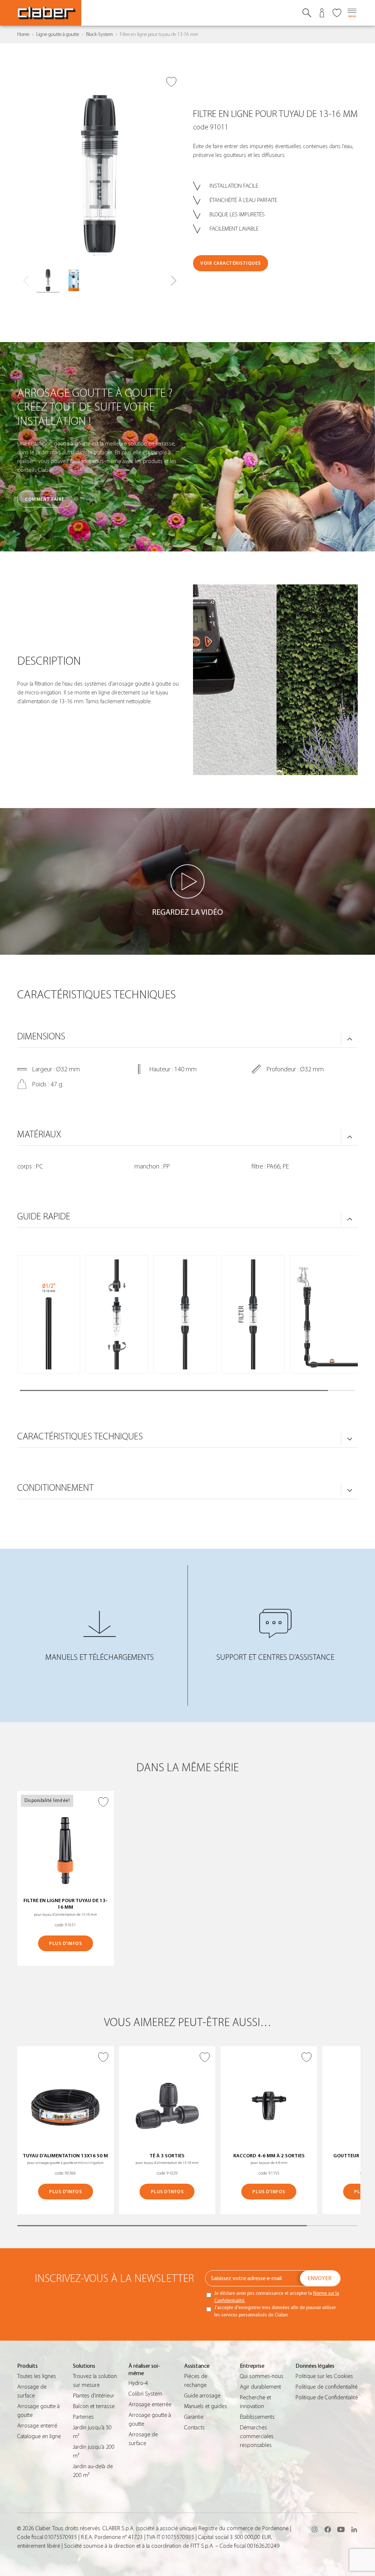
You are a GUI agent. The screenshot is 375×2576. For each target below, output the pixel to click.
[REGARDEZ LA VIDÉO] (187, 881)
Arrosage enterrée (150, 2404)
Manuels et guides (206, 2406)
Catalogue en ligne (39, 2436)
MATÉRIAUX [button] (39, 1134)
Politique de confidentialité (326, 2387)
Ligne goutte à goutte (58, 34)
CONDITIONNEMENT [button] (55, 1488)
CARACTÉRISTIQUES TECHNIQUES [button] (80, 1436)
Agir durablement (260, 2387)
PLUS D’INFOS (65, 1943)
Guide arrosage (202, 2396)
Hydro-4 (138, 2383)
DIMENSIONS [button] (41, 1036)
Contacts (194, 2428)
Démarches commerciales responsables (257, 2436)
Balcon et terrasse (94, 2406)
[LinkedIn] (354, 2529)
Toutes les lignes (37, 2376)
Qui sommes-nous (262, 2376)
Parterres (83, 2417)
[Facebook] (328, 2529)
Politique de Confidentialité (327, 2397)
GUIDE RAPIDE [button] (44, 1217)
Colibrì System (145, 2394)
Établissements (257, 2417)
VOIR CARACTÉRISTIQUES (231, 263)
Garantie (194, 2417)
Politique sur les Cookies (324, 2376)
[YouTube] (341, 2529)
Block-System (99, 34)
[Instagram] (315, 2529)
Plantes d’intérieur (94, 2396)
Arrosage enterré (37, 2426)
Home (23, 34)
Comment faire (45, 499)
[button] (173, 281)
